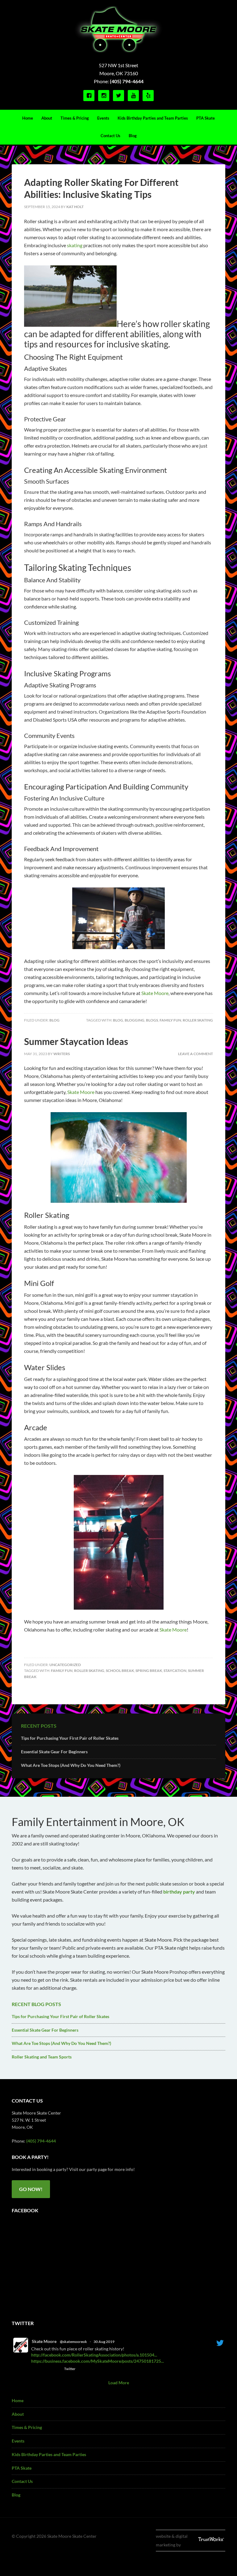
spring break (149, 1671)
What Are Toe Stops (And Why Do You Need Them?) (71, 1765)
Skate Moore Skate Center (118, 29)
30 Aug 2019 (104, 2342)
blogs (152, 1020)
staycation (175, 1671)
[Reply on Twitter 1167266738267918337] (35, 2369)
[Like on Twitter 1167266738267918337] (57, 2369)
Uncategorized (65, 1665)
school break (120, 1671)
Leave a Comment (195, 1054)
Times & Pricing (27, 2427)
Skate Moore (44, 2341)
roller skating (198, 1020)
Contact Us (22, 2481)
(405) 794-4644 (127, 81)
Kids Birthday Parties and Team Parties (49, 2454)
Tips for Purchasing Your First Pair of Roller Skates (70, 1738)
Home (18, 2400)
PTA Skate (22, 2468)
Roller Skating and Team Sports (42, 2057)
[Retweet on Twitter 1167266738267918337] (46, 2369)
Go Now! (31, 2189)
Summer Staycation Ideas (76, 1041)
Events (18, 2441)
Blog (54, 1020)
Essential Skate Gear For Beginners (54, 1752)
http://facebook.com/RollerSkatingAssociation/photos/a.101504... (94, 2355)
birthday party (179, 1892)
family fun (170, 1020)
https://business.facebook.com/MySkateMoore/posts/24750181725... (98, 2361)
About (18, 2414)
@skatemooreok (73, 2342)
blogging (135, 1020)
